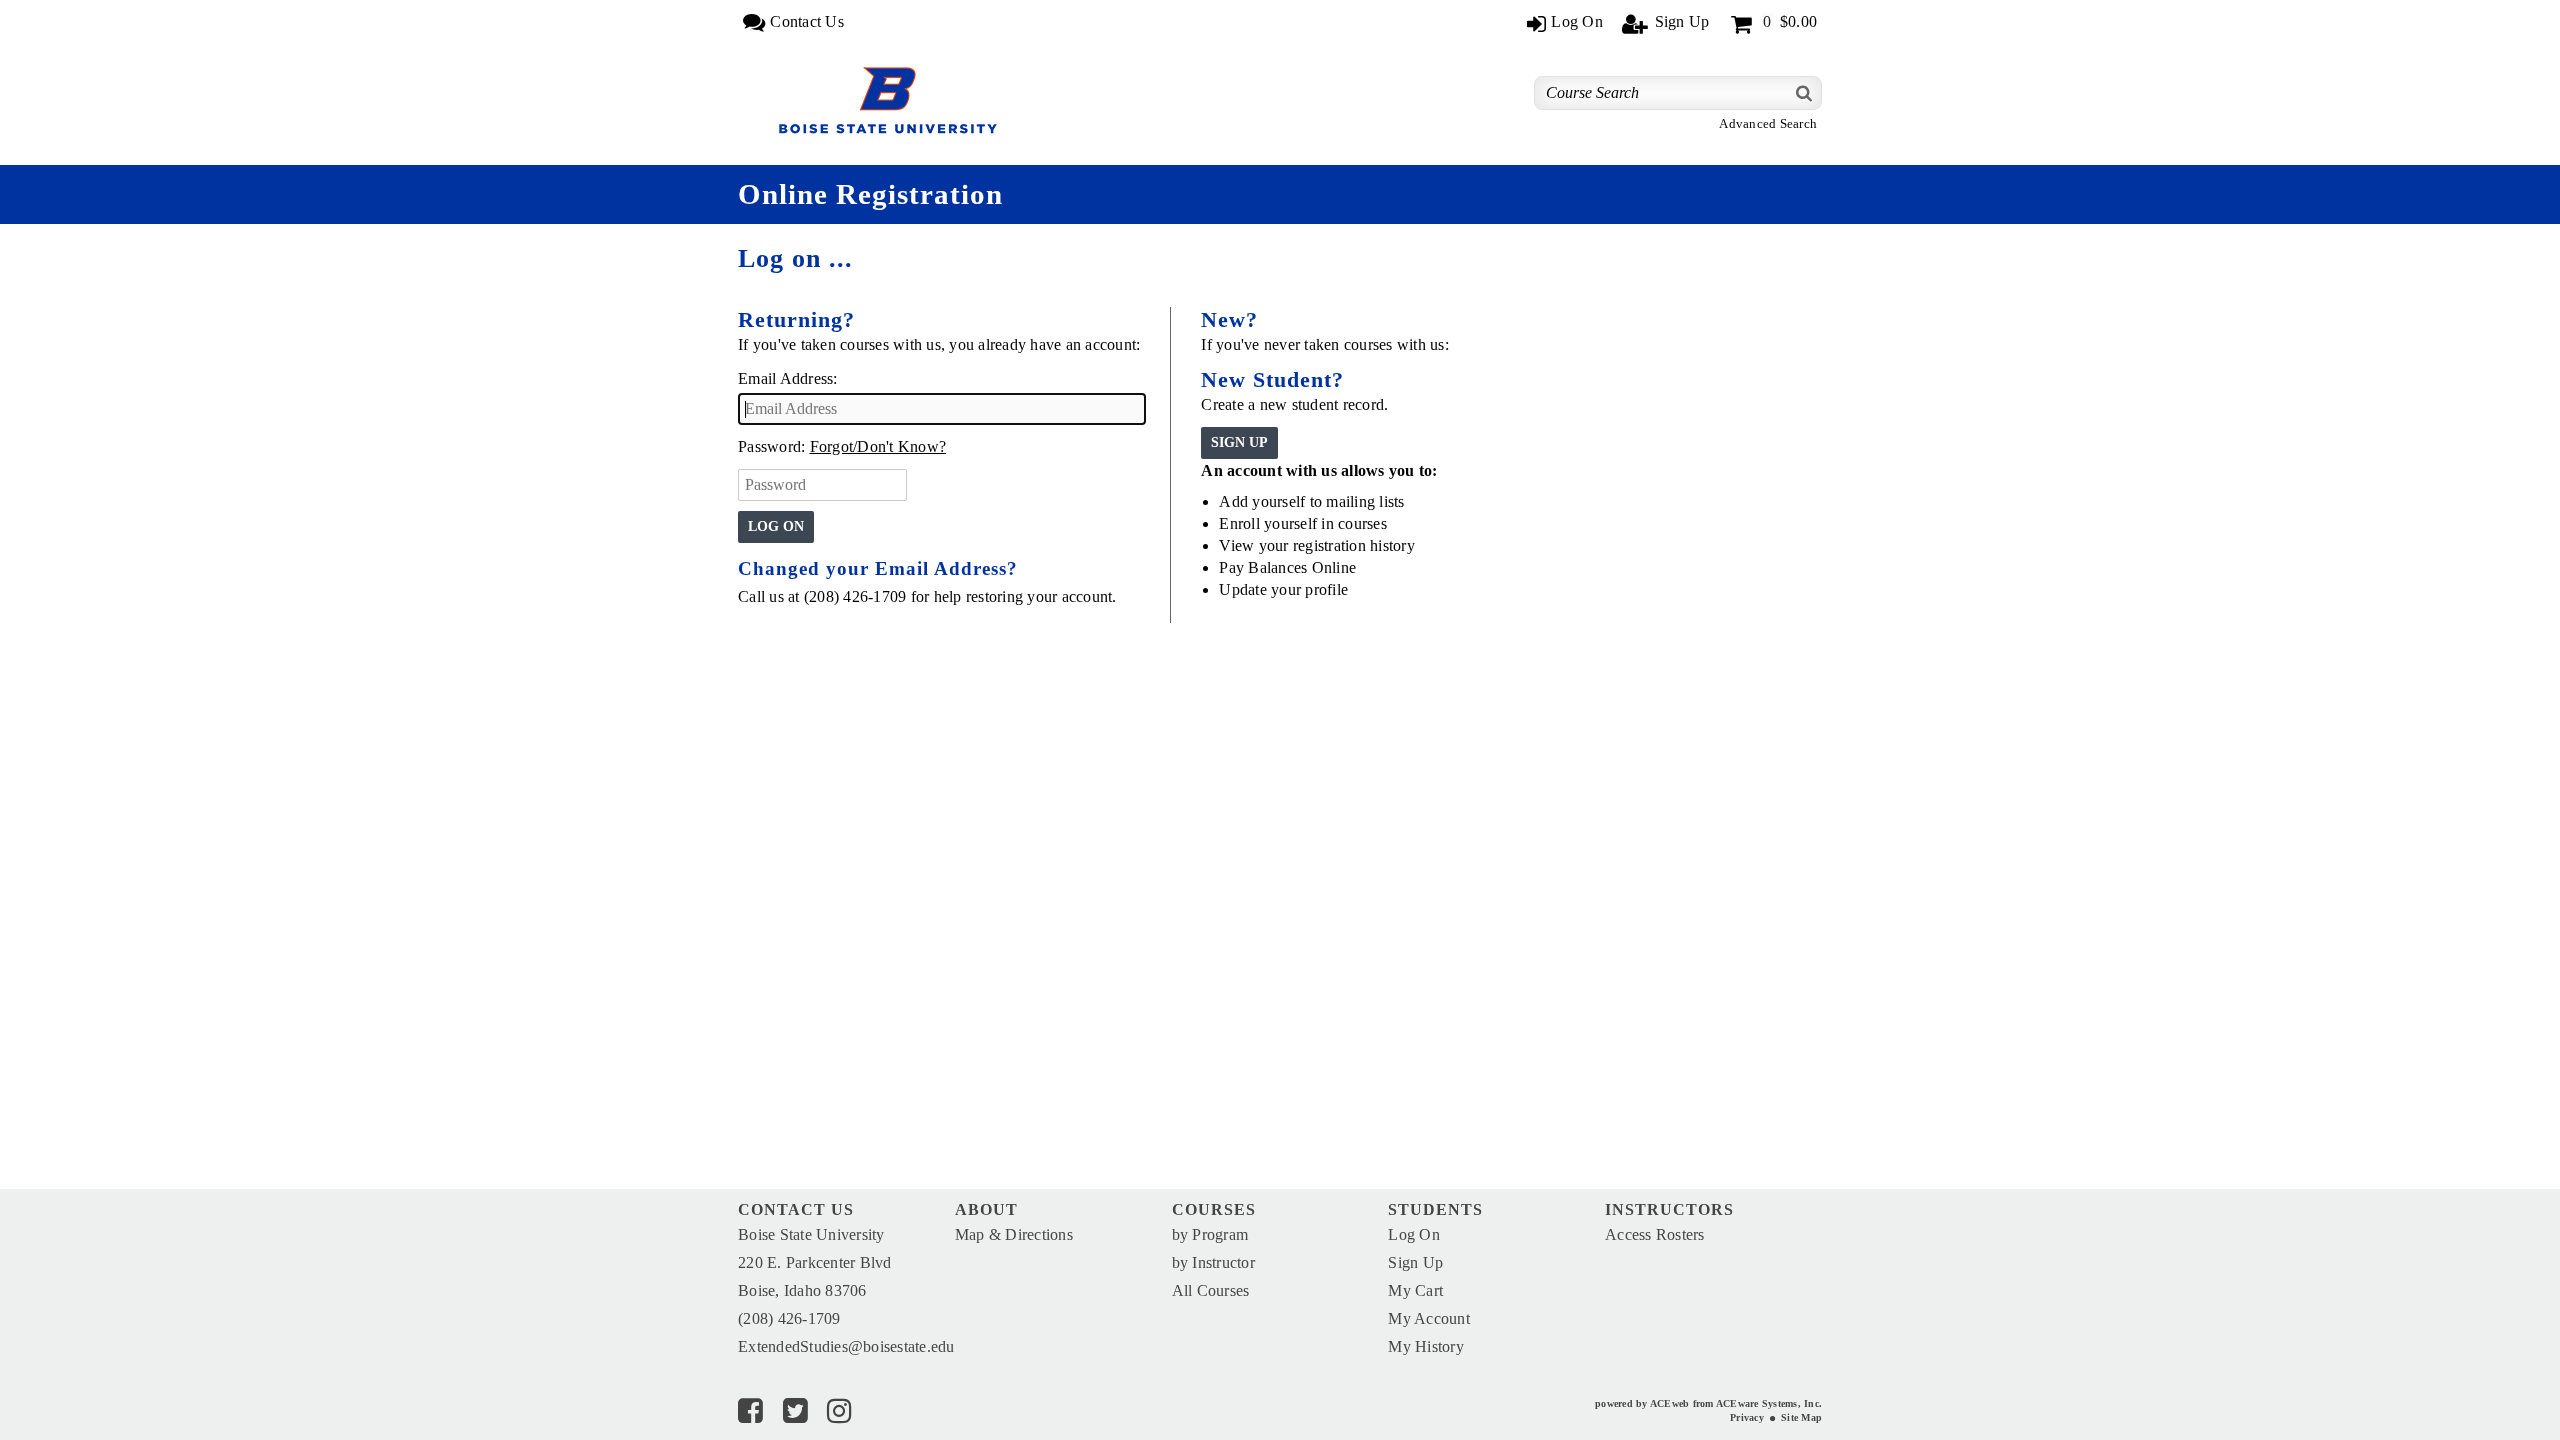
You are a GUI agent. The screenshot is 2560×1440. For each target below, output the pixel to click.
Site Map (1801, 1417)
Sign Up (1415, 1262)
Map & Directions (1014, 1234)
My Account (1429, 1318)
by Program (1210, 1234)
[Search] (1805, 92)
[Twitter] (795, 1415)
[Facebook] (750, 1415)
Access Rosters (1655, 1234)
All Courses (1211, 1290)
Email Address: (788, 378)
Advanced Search (1768, 124)
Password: (771, 446)
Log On (1414, 1234)
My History (1426, 1346)
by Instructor (1213, 1262)
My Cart (1415, 1290)
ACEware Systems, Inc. (1769, 1403)
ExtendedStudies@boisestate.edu (846, 1346)
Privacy (1747, 1417)
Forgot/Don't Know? (878, 446)
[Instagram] (839, 1415)
